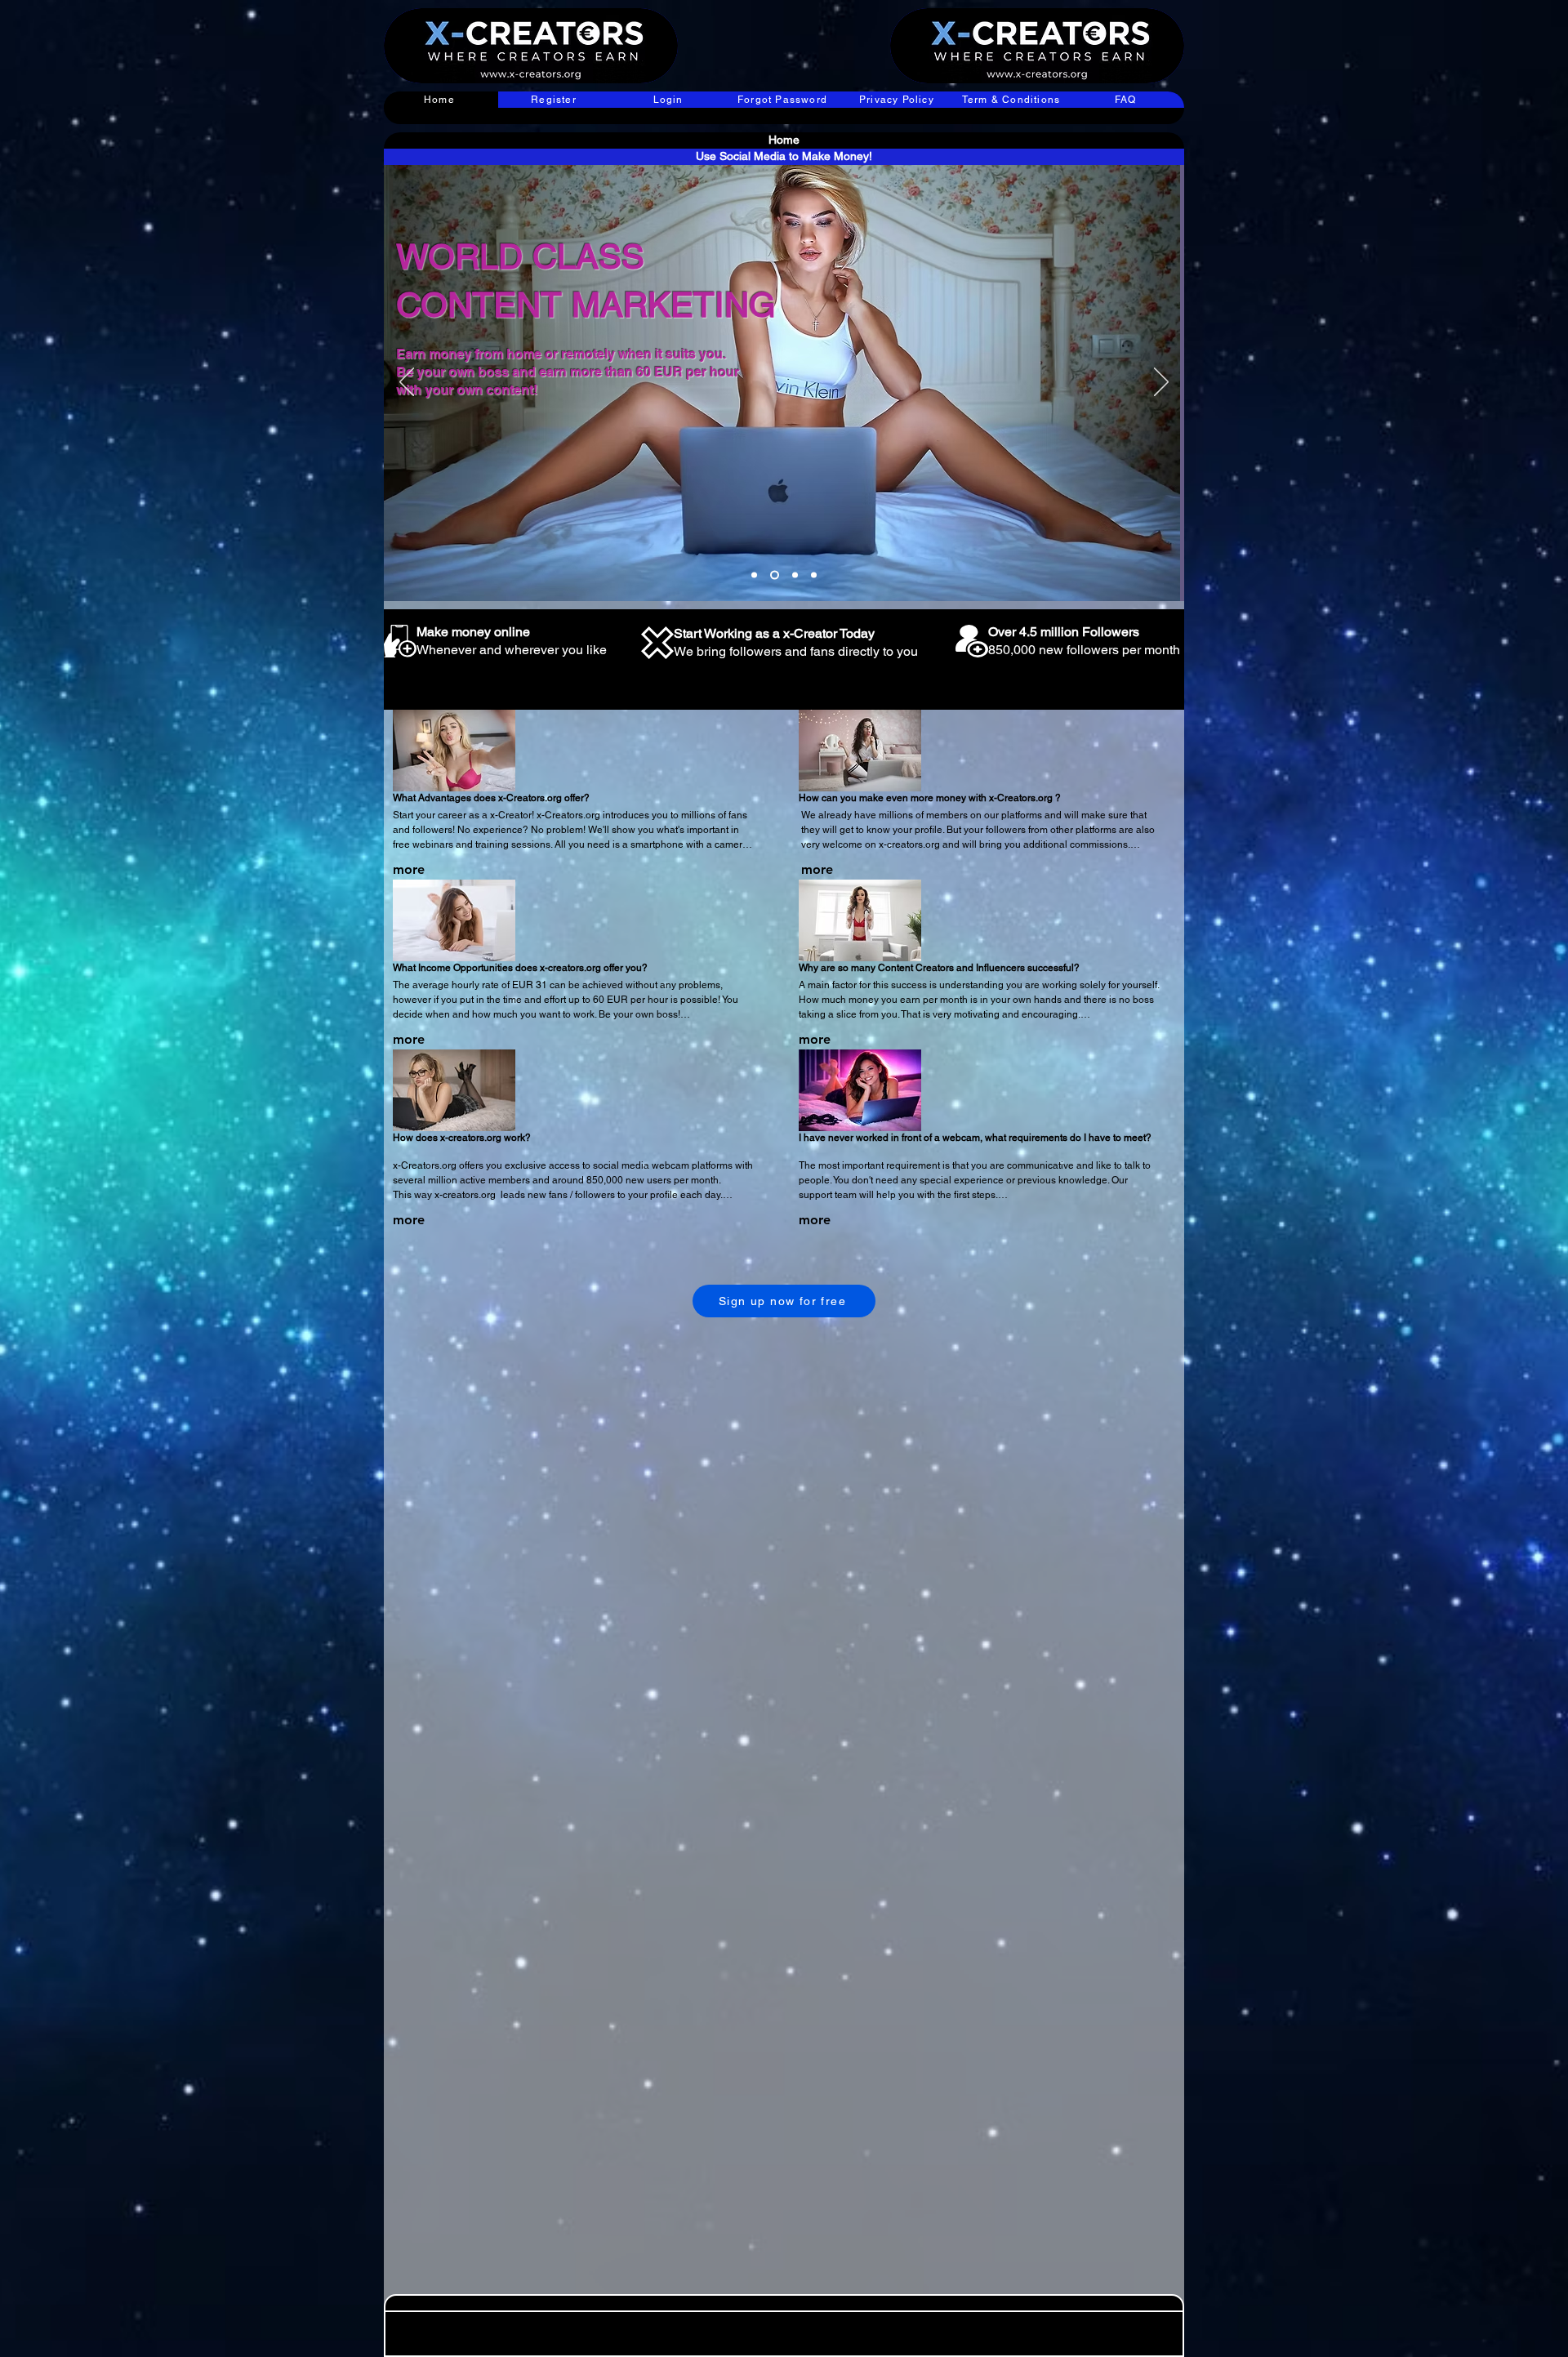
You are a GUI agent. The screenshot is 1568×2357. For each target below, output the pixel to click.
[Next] (1161, 383)
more (409, 869)
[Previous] (407, 383)
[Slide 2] (775, 575)
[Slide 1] (754, 575)
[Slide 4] (814, 575)
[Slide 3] (795, 575)
